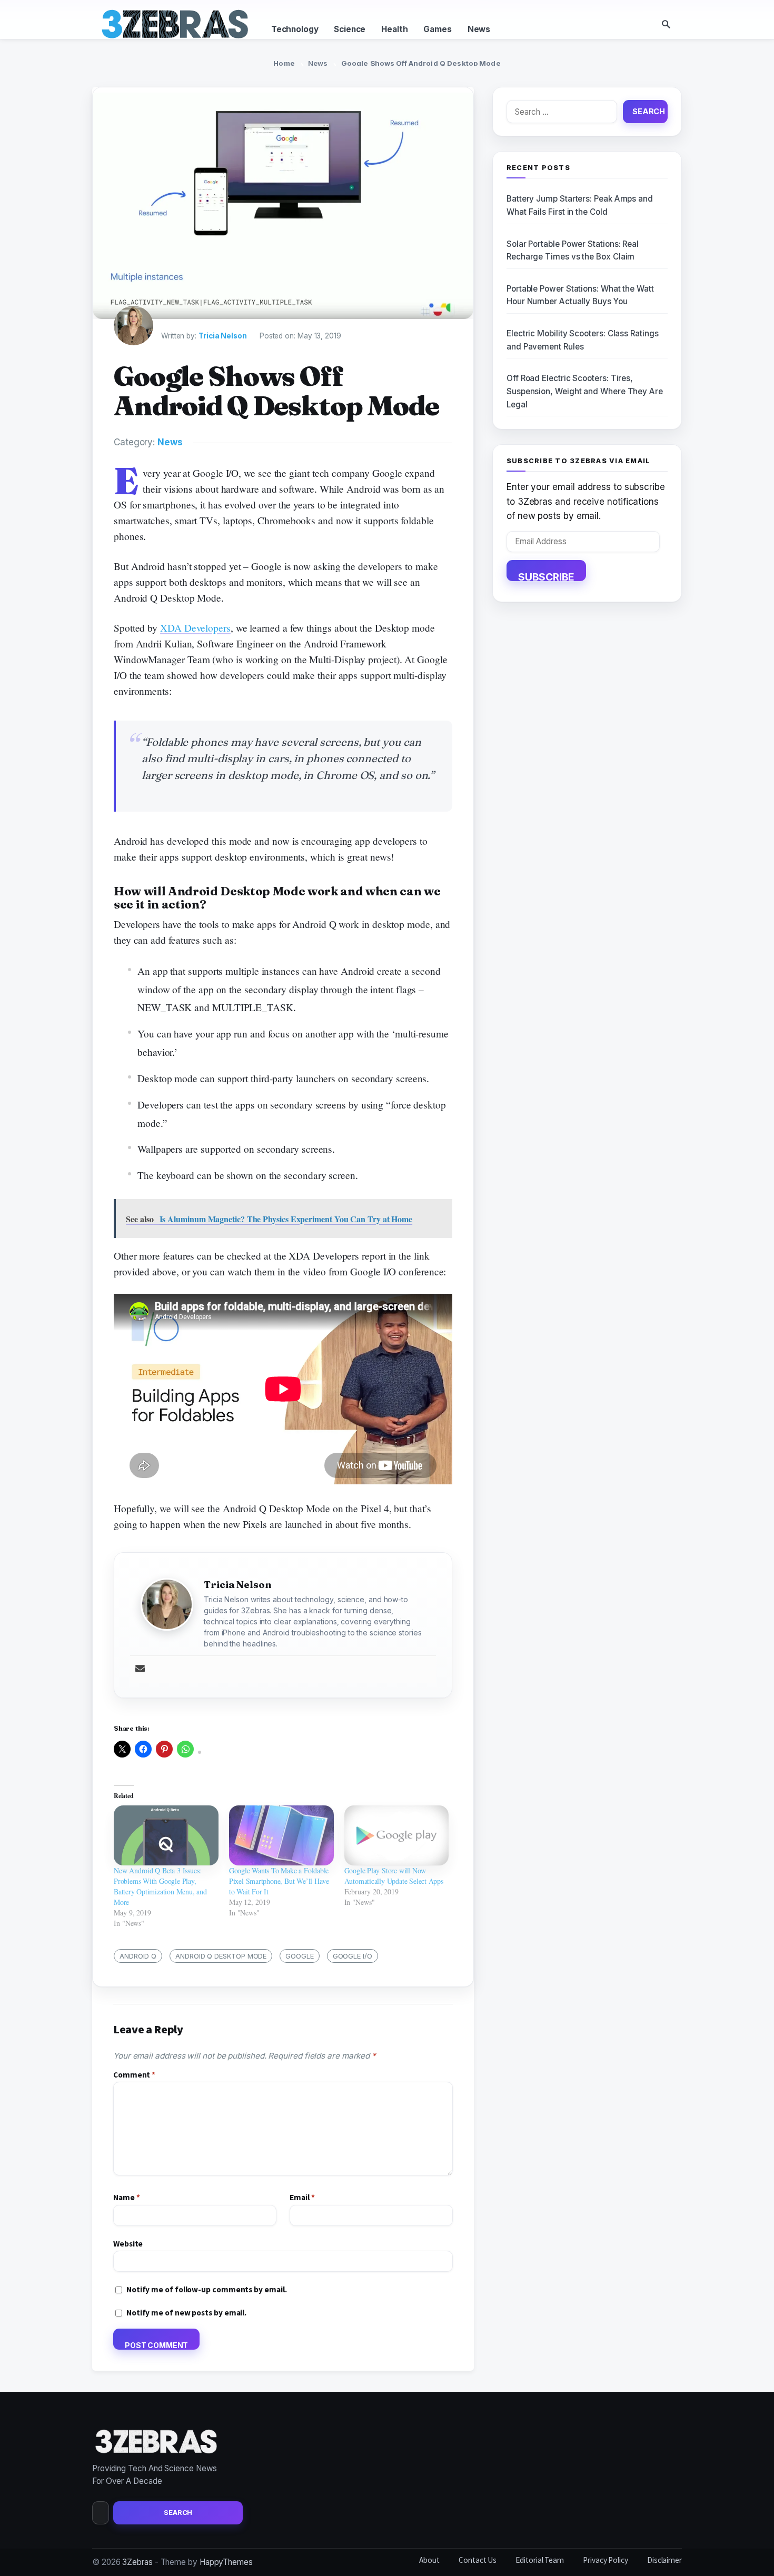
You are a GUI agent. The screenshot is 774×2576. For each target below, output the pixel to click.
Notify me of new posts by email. (186, 2313)
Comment (134, 2075)
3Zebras (137, 2562)
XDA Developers (195, 628)
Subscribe (546, 576)
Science (350, 29)
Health (394, 29)
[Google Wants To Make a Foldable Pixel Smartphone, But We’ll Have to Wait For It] (281, 1835)
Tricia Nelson (223, 336)
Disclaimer (664, 2560)
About (429, 2560)
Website (128, 2244)
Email (302, 2197)
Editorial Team (540, 2560)
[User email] (140, 1669)
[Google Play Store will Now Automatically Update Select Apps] (397, 1835)
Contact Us (478, 2560)
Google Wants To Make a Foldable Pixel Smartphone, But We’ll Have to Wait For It (279, 1881)
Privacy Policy (606, 2560)
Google (300, 1956)
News (479, 29)
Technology (295, 29)
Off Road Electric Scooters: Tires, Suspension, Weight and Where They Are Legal (585, 391)
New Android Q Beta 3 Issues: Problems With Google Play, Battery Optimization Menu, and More (160, 1886)
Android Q (138, 1956)
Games (437, 29)
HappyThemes (226, 2562)
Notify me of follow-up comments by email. (207, 2289)
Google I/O (353, 1956)
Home (284, 63)
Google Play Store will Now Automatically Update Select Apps (394, 1876)
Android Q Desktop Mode (221, 1956)
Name (127, 2197)
